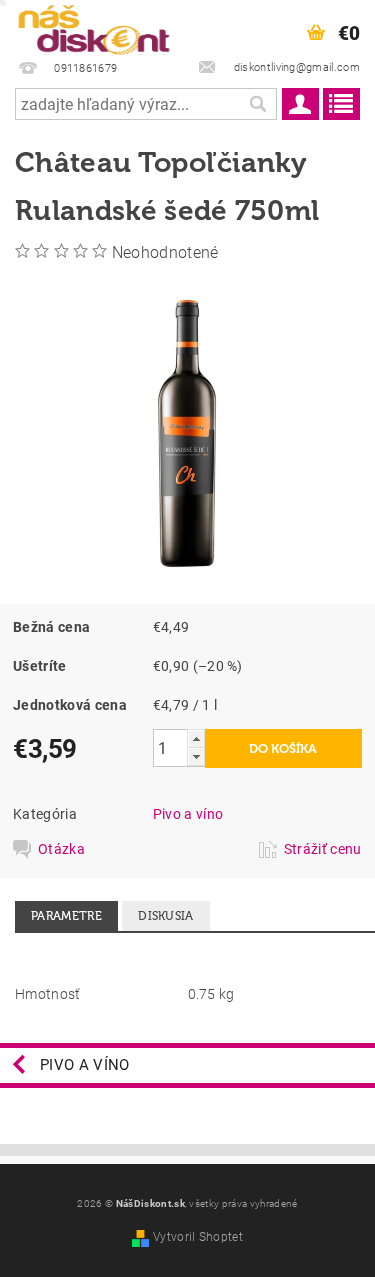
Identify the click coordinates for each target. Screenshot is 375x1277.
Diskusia (166, 916)
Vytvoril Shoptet (198, 1237)
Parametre (66, 916)
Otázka (61, 849)
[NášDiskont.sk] (94, 26)
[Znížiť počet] (196, 756)
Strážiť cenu (323, 849)
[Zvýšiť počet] (196, 738)
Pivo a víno (188, 814)
